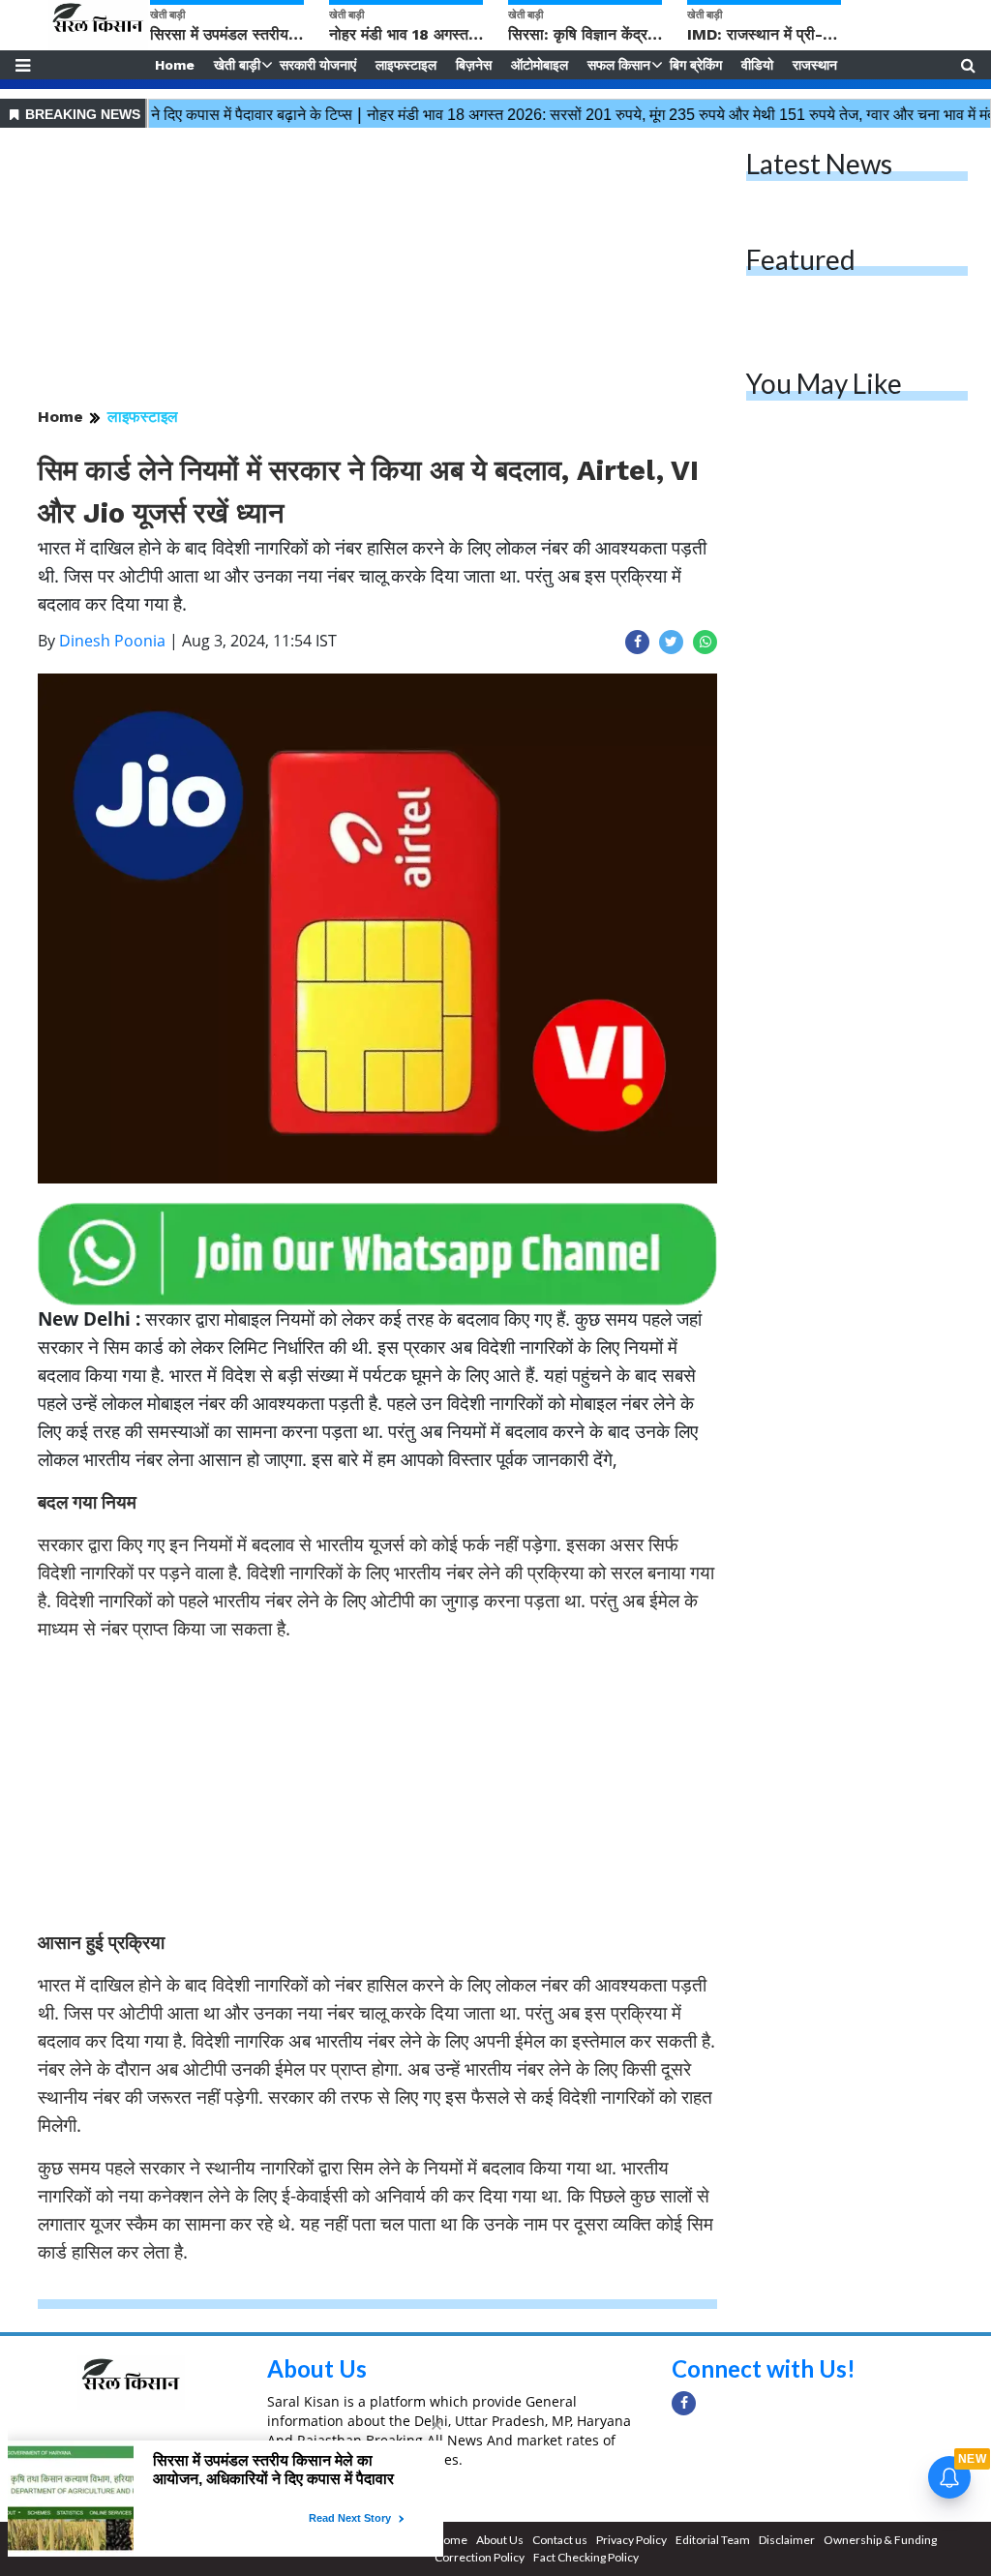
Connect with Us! (764, 2368)
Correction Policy (480, 2557)
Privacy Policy (631, 2540)
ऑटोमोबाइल (540, 65)
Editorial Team (713, 2540)
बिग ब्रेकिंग (696, 65)
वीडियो (757, 65)
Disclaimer (787, 2540)
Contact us (560, 2540)
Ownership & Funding (880, 2540)
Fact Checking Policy (586, 2557)
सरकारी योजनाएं (318, 65)
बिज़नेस (474, 65)
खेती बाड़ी (237, 65)
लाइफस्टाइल (406, 65)
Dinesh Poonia (112, 641)
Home (175, 65)
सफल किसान (619, 65)
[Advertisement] (377, 269)
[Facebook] (684, 2403)
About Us (317, 2368)
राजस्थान (815, 65)
